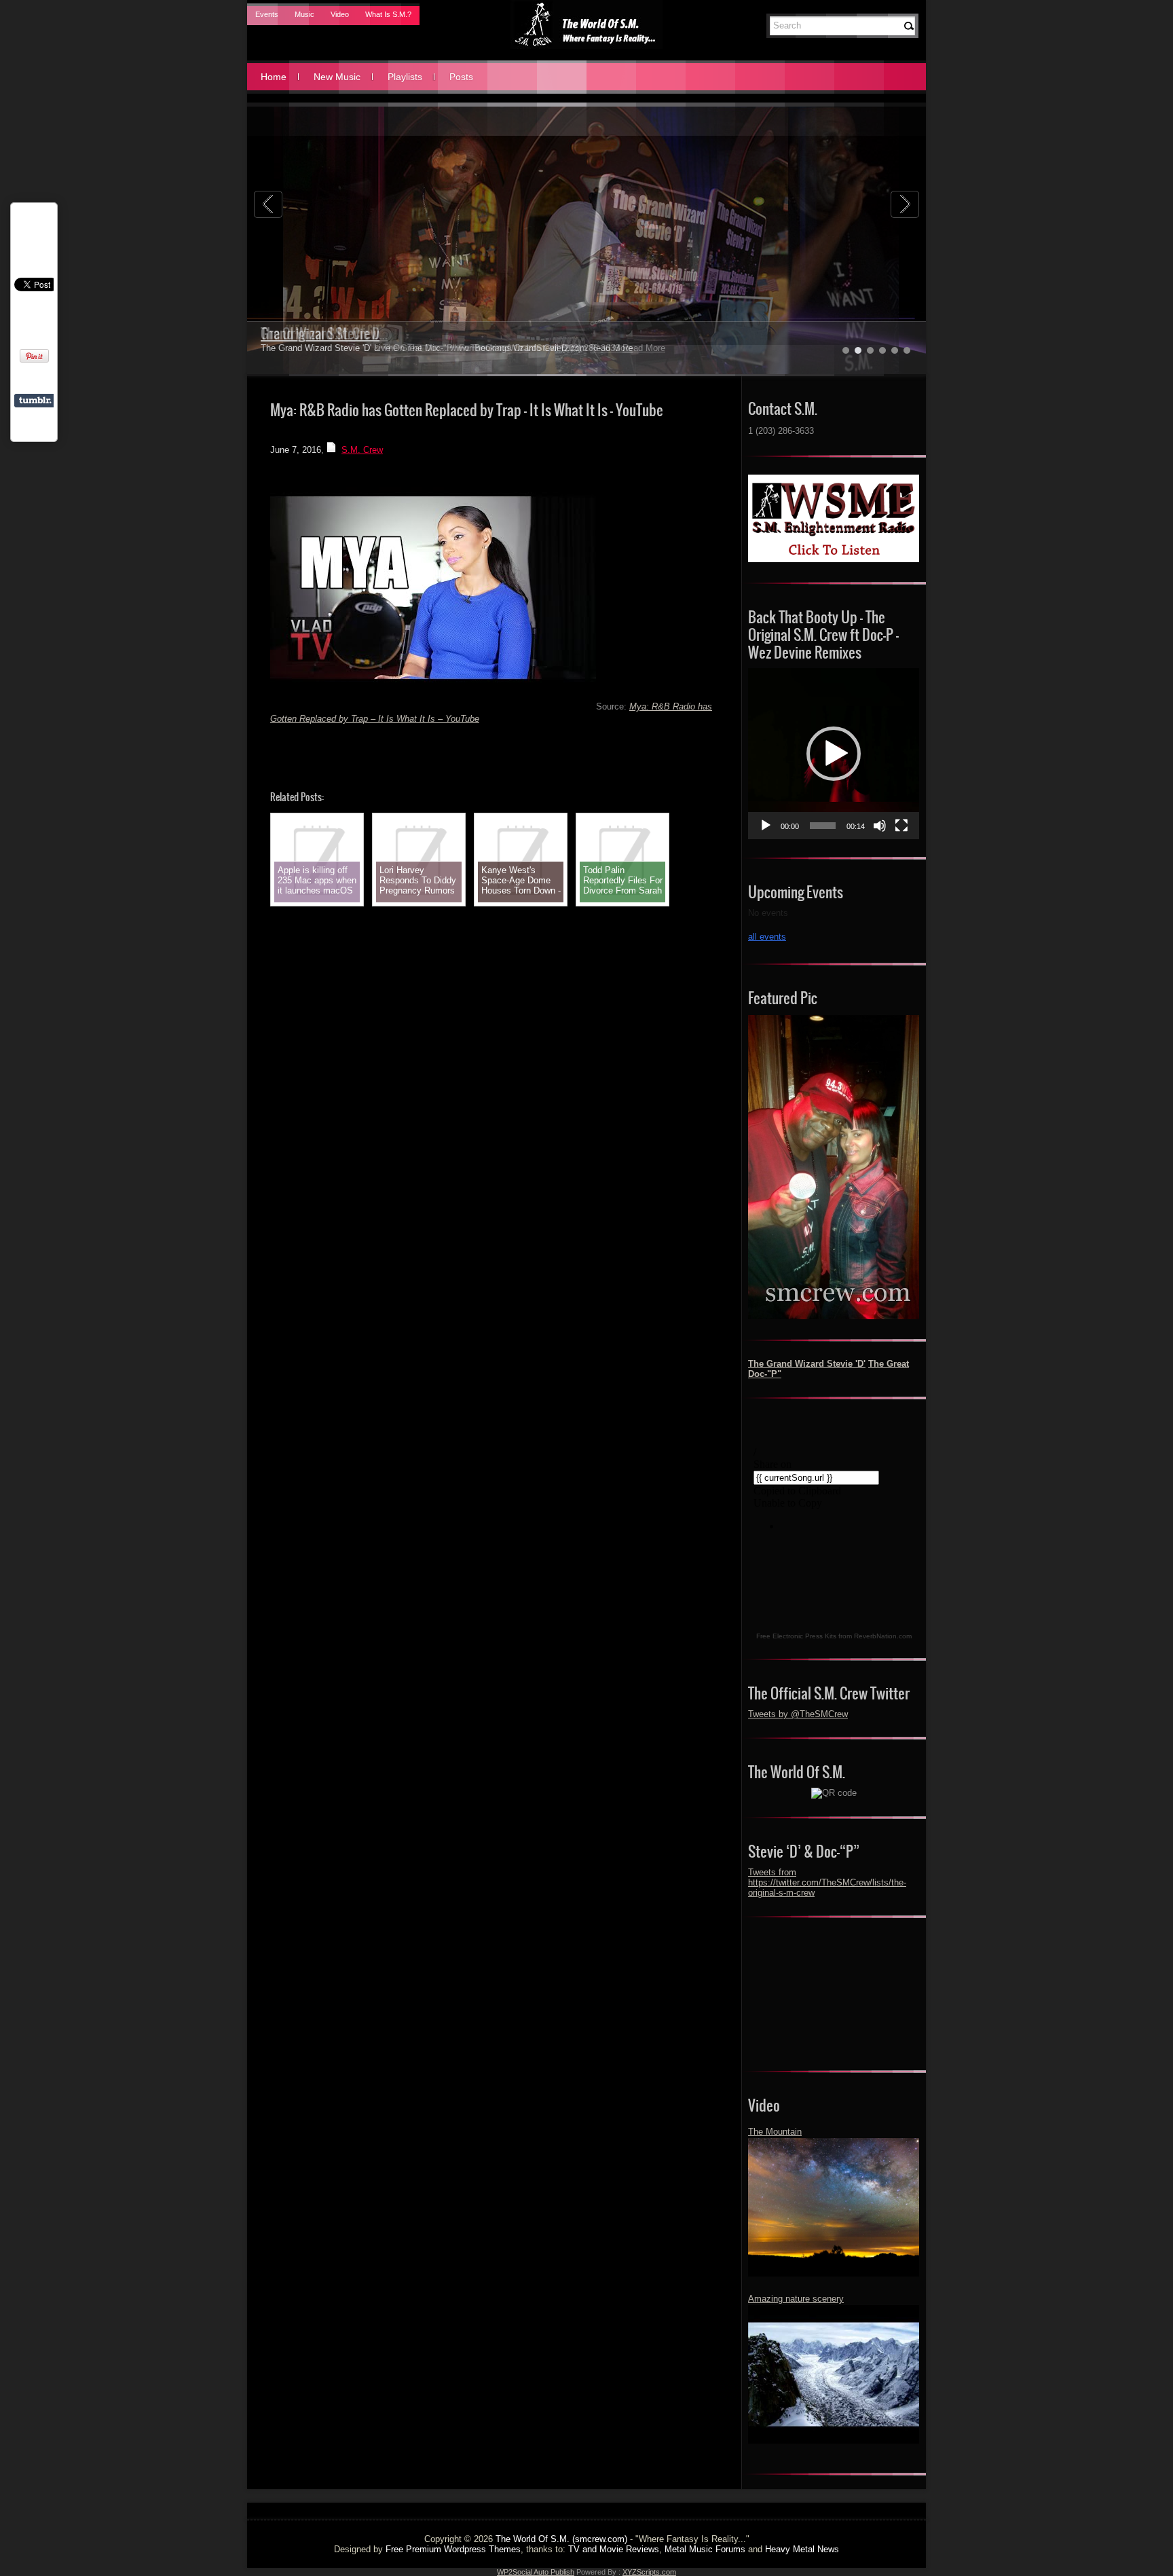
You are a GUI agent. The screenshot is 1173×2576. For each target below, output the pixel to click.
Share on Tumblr (35, 401)
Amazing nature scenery (796, 2299)
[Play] (766, 826)
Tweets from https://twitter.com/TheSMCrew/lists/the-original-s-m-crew (827, 1882)
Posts (461, 77)
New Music (337, 77)
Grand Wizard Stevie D (320, 334)
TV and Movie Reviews (614, 2549)
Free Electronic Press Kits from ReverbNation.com (834, 1636)
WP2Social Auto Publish (536, 2572)
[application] (834, 754)
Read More (611, 348)
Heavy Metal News (802, 2549)
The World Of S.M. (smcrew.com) (561, 2539)
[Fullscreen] (901, 826)
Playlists (405, 77)
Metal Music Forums (705, 2549)
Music (304, 14)
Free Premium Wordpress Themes (453, 2549)
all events (767, 937)
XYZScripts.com (649, 2572)
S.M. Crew (362, 450)
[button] (834, 754)
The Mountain (775, 2132)
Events (267, 14)
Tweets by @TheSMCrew (798, 1714)
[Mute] (880, 826)
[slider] (823, 826)
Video (340, 14)
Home (274, 77)
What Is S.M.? (388, 14)
